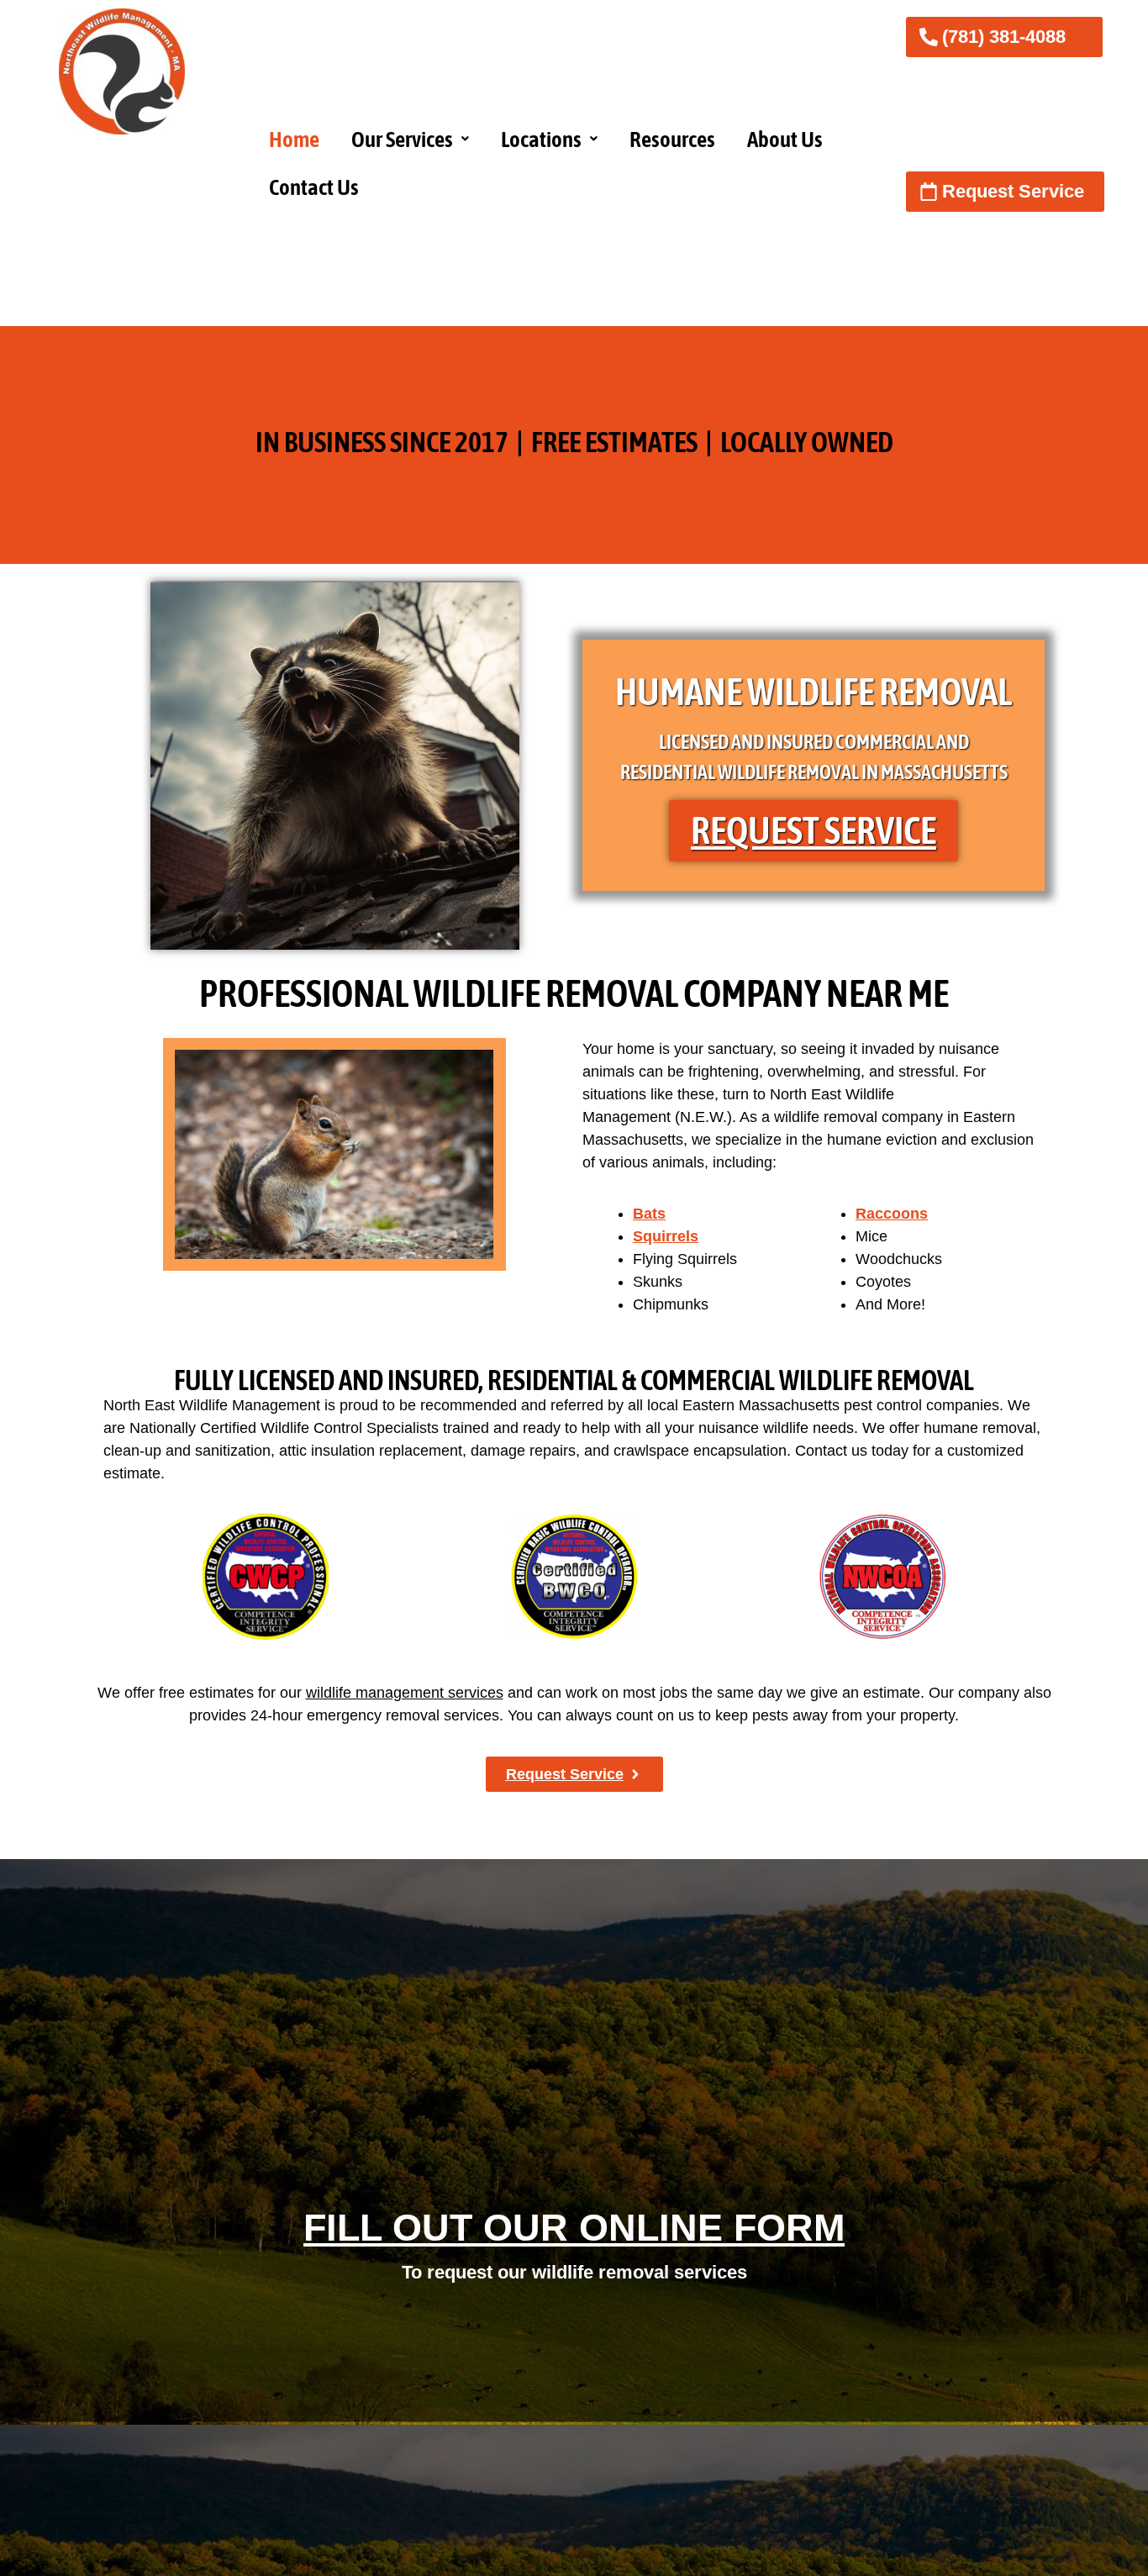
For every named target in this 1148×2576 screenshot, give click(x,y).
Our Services (402, 139)
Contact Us (314, 187)
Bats (649, 1214)
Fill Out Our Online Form (574, 2228)
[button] (410, 139)
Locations (541, 139)
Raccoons (892, 1214)
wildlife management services (405, 1693)
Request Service (814, 830)
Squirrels (666, 1236)
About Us (785, 139)
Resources (672, 139)
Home (294, 139)
